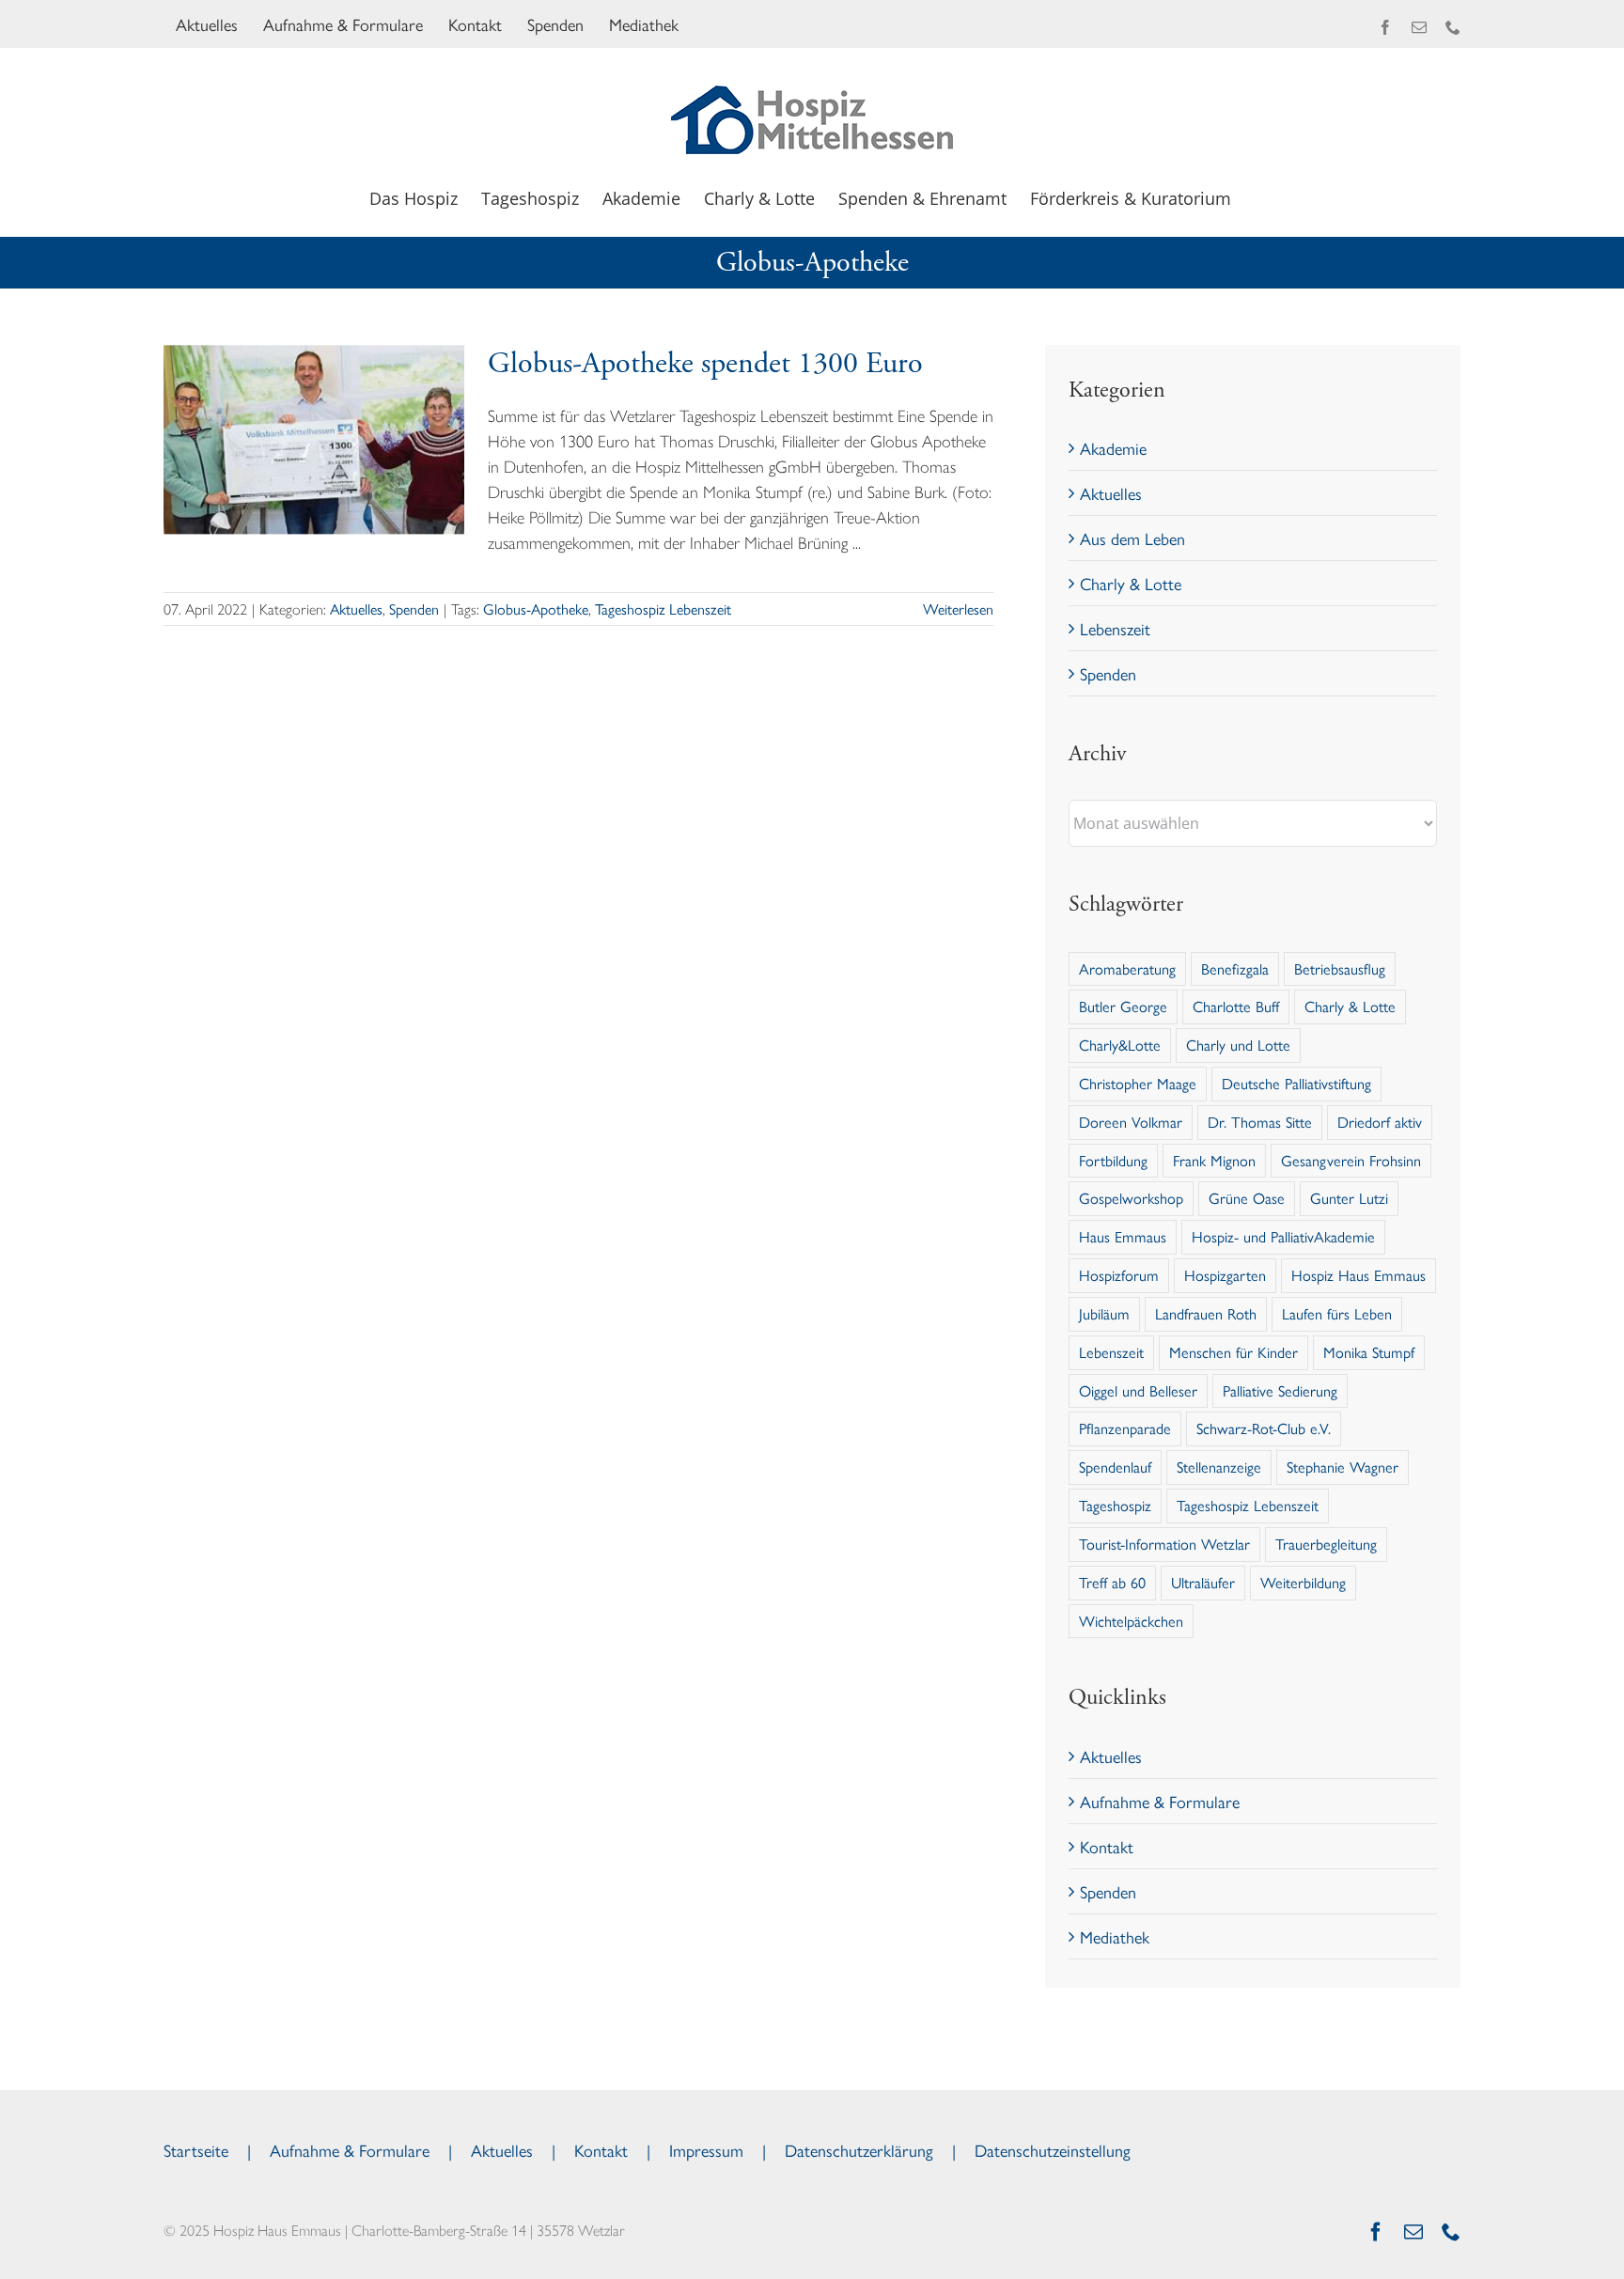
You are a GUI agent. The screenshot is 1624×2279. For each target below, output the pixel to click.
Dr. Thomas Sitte (1260, 1122)
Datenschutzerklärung (859, 2150)
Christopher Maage (1138, 1083)
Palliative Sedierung (1280, 1390)
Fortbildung (1113, 1160)
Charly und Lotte (1238, 1045)
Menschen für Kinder (1234, 1352)
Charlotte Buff (1236, 1006)
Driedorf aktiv (1380, 1122)
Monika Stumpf (1369, 1352)
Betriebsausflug (1340, 968)
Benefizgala (1235, 968)
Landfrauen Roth (1206, 1313)
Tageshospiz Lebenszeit (663, 609)
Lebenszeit (1115, 628)
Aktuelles (356, 609)
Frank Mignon (1214, 1160)
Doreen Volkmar (1131, 1122)
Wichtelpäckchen (1131, 1621)
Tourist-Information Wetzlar (1164, 1544)
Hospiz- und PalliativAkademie (1283, 1236)
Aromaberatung (1127, 968)
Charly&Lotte (1120, 1045)
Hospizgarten (1225, 1275)
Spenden (414, 609)
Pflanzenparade (1125, 1428)
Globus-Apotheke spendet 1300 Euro (705, 364)
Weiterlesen (958, 609)
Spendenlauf (1115, 1467)
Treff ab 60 (1112, 1582)
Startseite (196, 2150)
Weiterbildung (1303, 1582)
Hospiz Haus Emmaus (1359, 1275)
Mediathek (1115, 1936)
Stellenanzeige (1219, 1467)
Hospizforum (1119, 1275)
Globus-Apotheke (536, 609)
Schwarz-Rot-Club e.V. (1264, 1428)
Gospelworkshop (1131, 1198)
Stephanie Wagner (1343, 1467)
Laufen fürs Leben (1337, 1313)
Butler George (1123, 1006)
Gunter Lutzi (1349, 1198)
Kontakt (1107, 1846)
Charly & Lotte (1131, 583)
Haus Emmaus (1123, 1236)
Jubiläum (1104, 1313)
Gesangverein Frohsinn (1351, 1160)
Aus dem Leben (1132, 538)
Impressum (706, 2150)
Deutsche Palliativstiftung (1296, 1083)
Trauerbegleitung (1326, 1544)
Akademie (1113, 448)
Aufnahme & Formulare (1160, 1801)
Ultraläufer (1203, 1582)
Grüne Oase (1247, 1198)
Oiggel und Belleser (1138, 1390)
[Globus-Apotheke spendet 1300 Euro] (314, 440)
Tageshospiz (1115, 1505)
